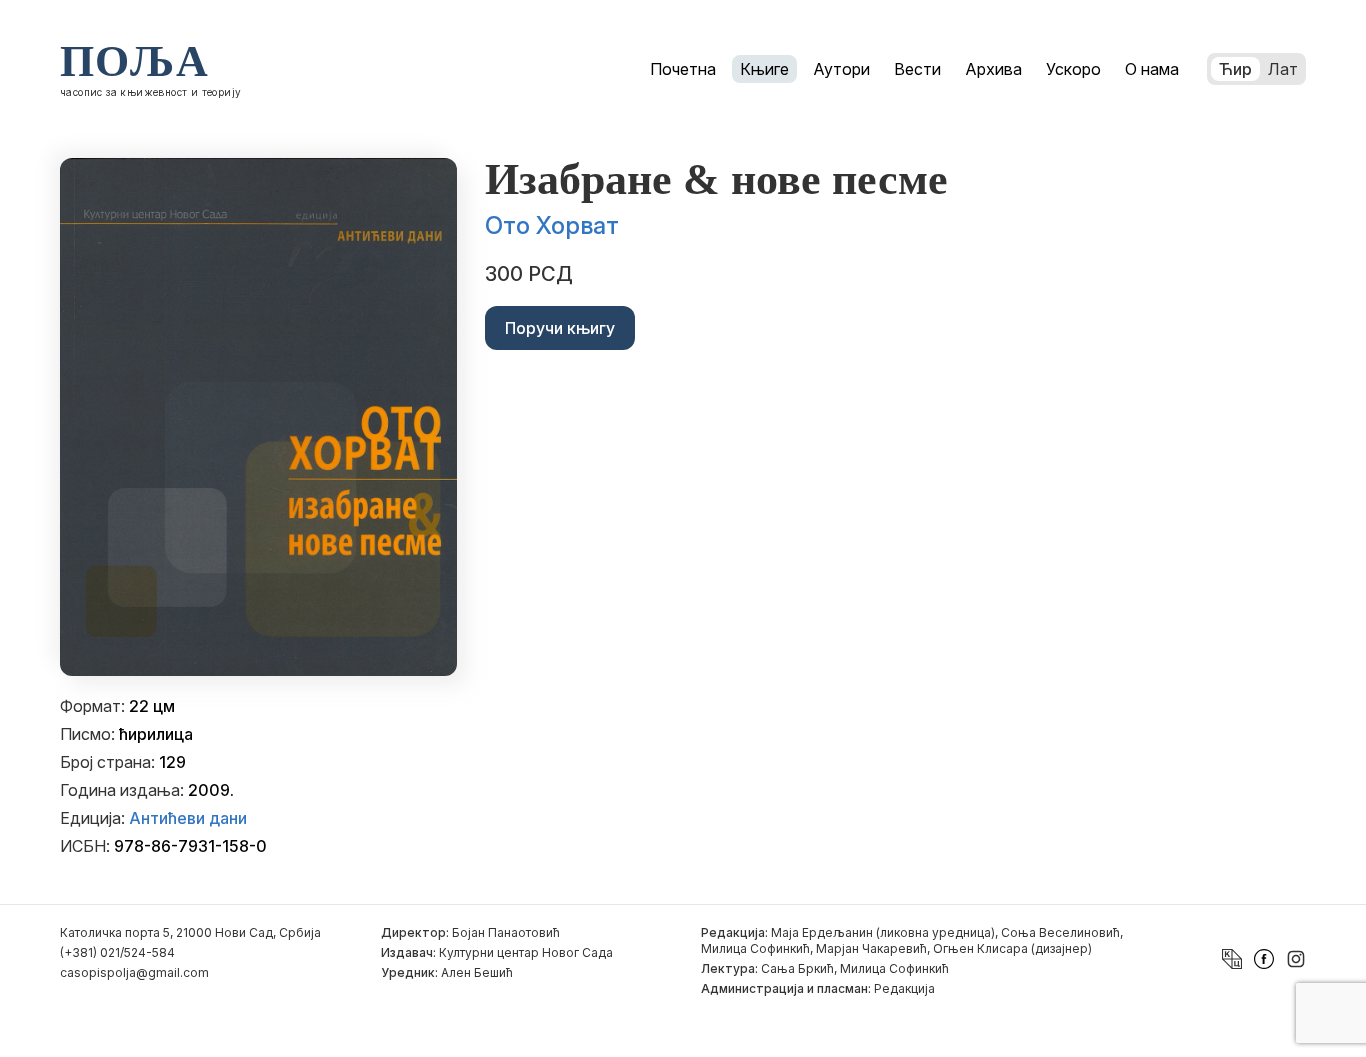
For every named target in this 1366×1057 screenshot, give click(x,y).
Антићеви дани (188, 818)
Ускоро (1073, 69)
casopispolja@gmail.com (134, 972)
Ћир (1235, 69)
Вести (917, 69)
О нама (1152, 69)
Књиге (764, 69)
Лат (1283, 69)
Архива (993, 69)
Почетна (683, 69)
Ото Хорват (552, 225)
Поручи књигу (560, 328)
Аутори (841, 69)
